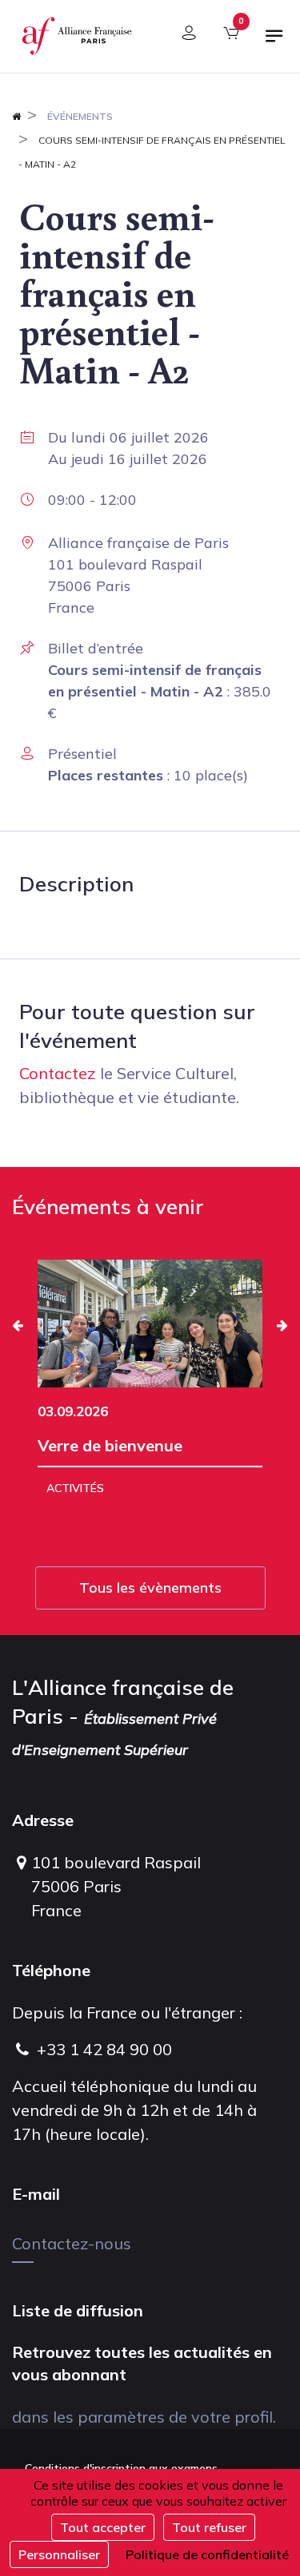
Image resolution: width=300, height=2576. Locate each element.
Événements (80, 116)
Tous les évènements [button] (150, 1588)
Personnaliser (59, 2554)
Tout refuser (209, 2527)
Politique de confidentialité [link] (207, 2554)
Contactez (58, 1073)
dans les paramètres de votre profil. (144, 2417)
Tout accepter (103, 2527)
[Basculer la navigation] (274, 42)
